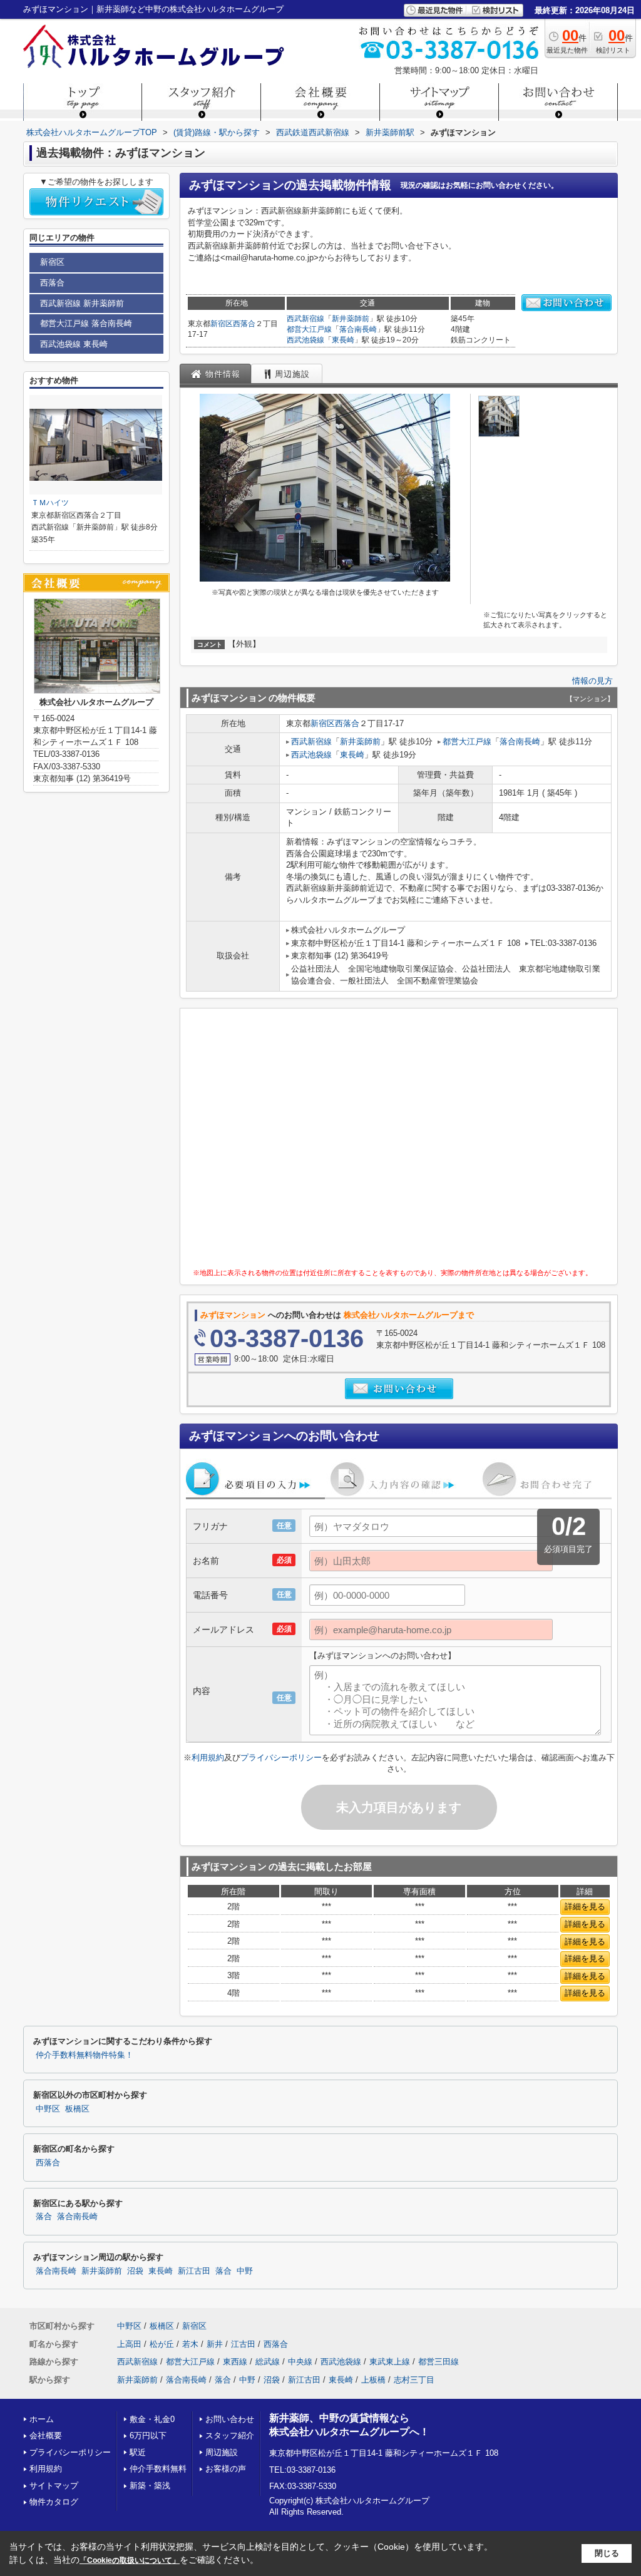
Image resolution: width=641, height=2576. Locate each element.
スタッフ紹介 (230, 2435)
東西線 (235, 2362)
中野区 (48, 2109)
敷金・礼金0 (152, 2419)
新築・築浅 (150, 2486)
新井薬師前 (351, 319)
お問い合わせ (230, 2419)
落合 (44, 2217)
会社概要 (46, 2435)
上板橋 (373, 2380)
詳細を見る (585, 1906)
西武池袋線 (305, 340)
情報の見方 (592, 681)
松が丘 (162, 2344)
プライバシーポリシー (281, 1758)
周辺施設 (222, 2452)
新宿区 (222, 324)
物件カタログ (54, 2502)
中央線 (300, 2362)
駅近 (138, 2452)
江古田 (243, 2344)
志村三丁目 (414, 2380)
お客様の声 (226, 2469)
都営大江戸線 (309, 329)
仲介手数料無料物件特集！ (85, 2055)
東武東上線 (390, 2362)
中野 (245, 2271)
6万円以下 (148, 2435)
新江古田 (194, 2271)
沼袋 (135, 2271)
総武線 (268, 2362)
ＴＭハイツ (50, 503)
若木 (190, 2344)
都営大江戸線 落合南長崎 (86, 323)
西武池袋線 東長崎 (74, 344)
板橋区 (77, 2109)
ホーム (42, 2419)
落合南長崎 (358, 329)
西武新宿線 (305, 319)
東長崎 (343, 340)
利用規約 (208, 1758)
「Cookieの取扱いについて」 (130, 2560)
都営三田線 (438, 2362)
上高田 (129, 2344)
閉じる (607, 2553)
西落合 (244, 324)
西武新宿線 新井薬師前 (82, 303)
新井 (215, 2344)
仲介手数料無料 (158, 2469)
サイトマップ (54, 2486)
